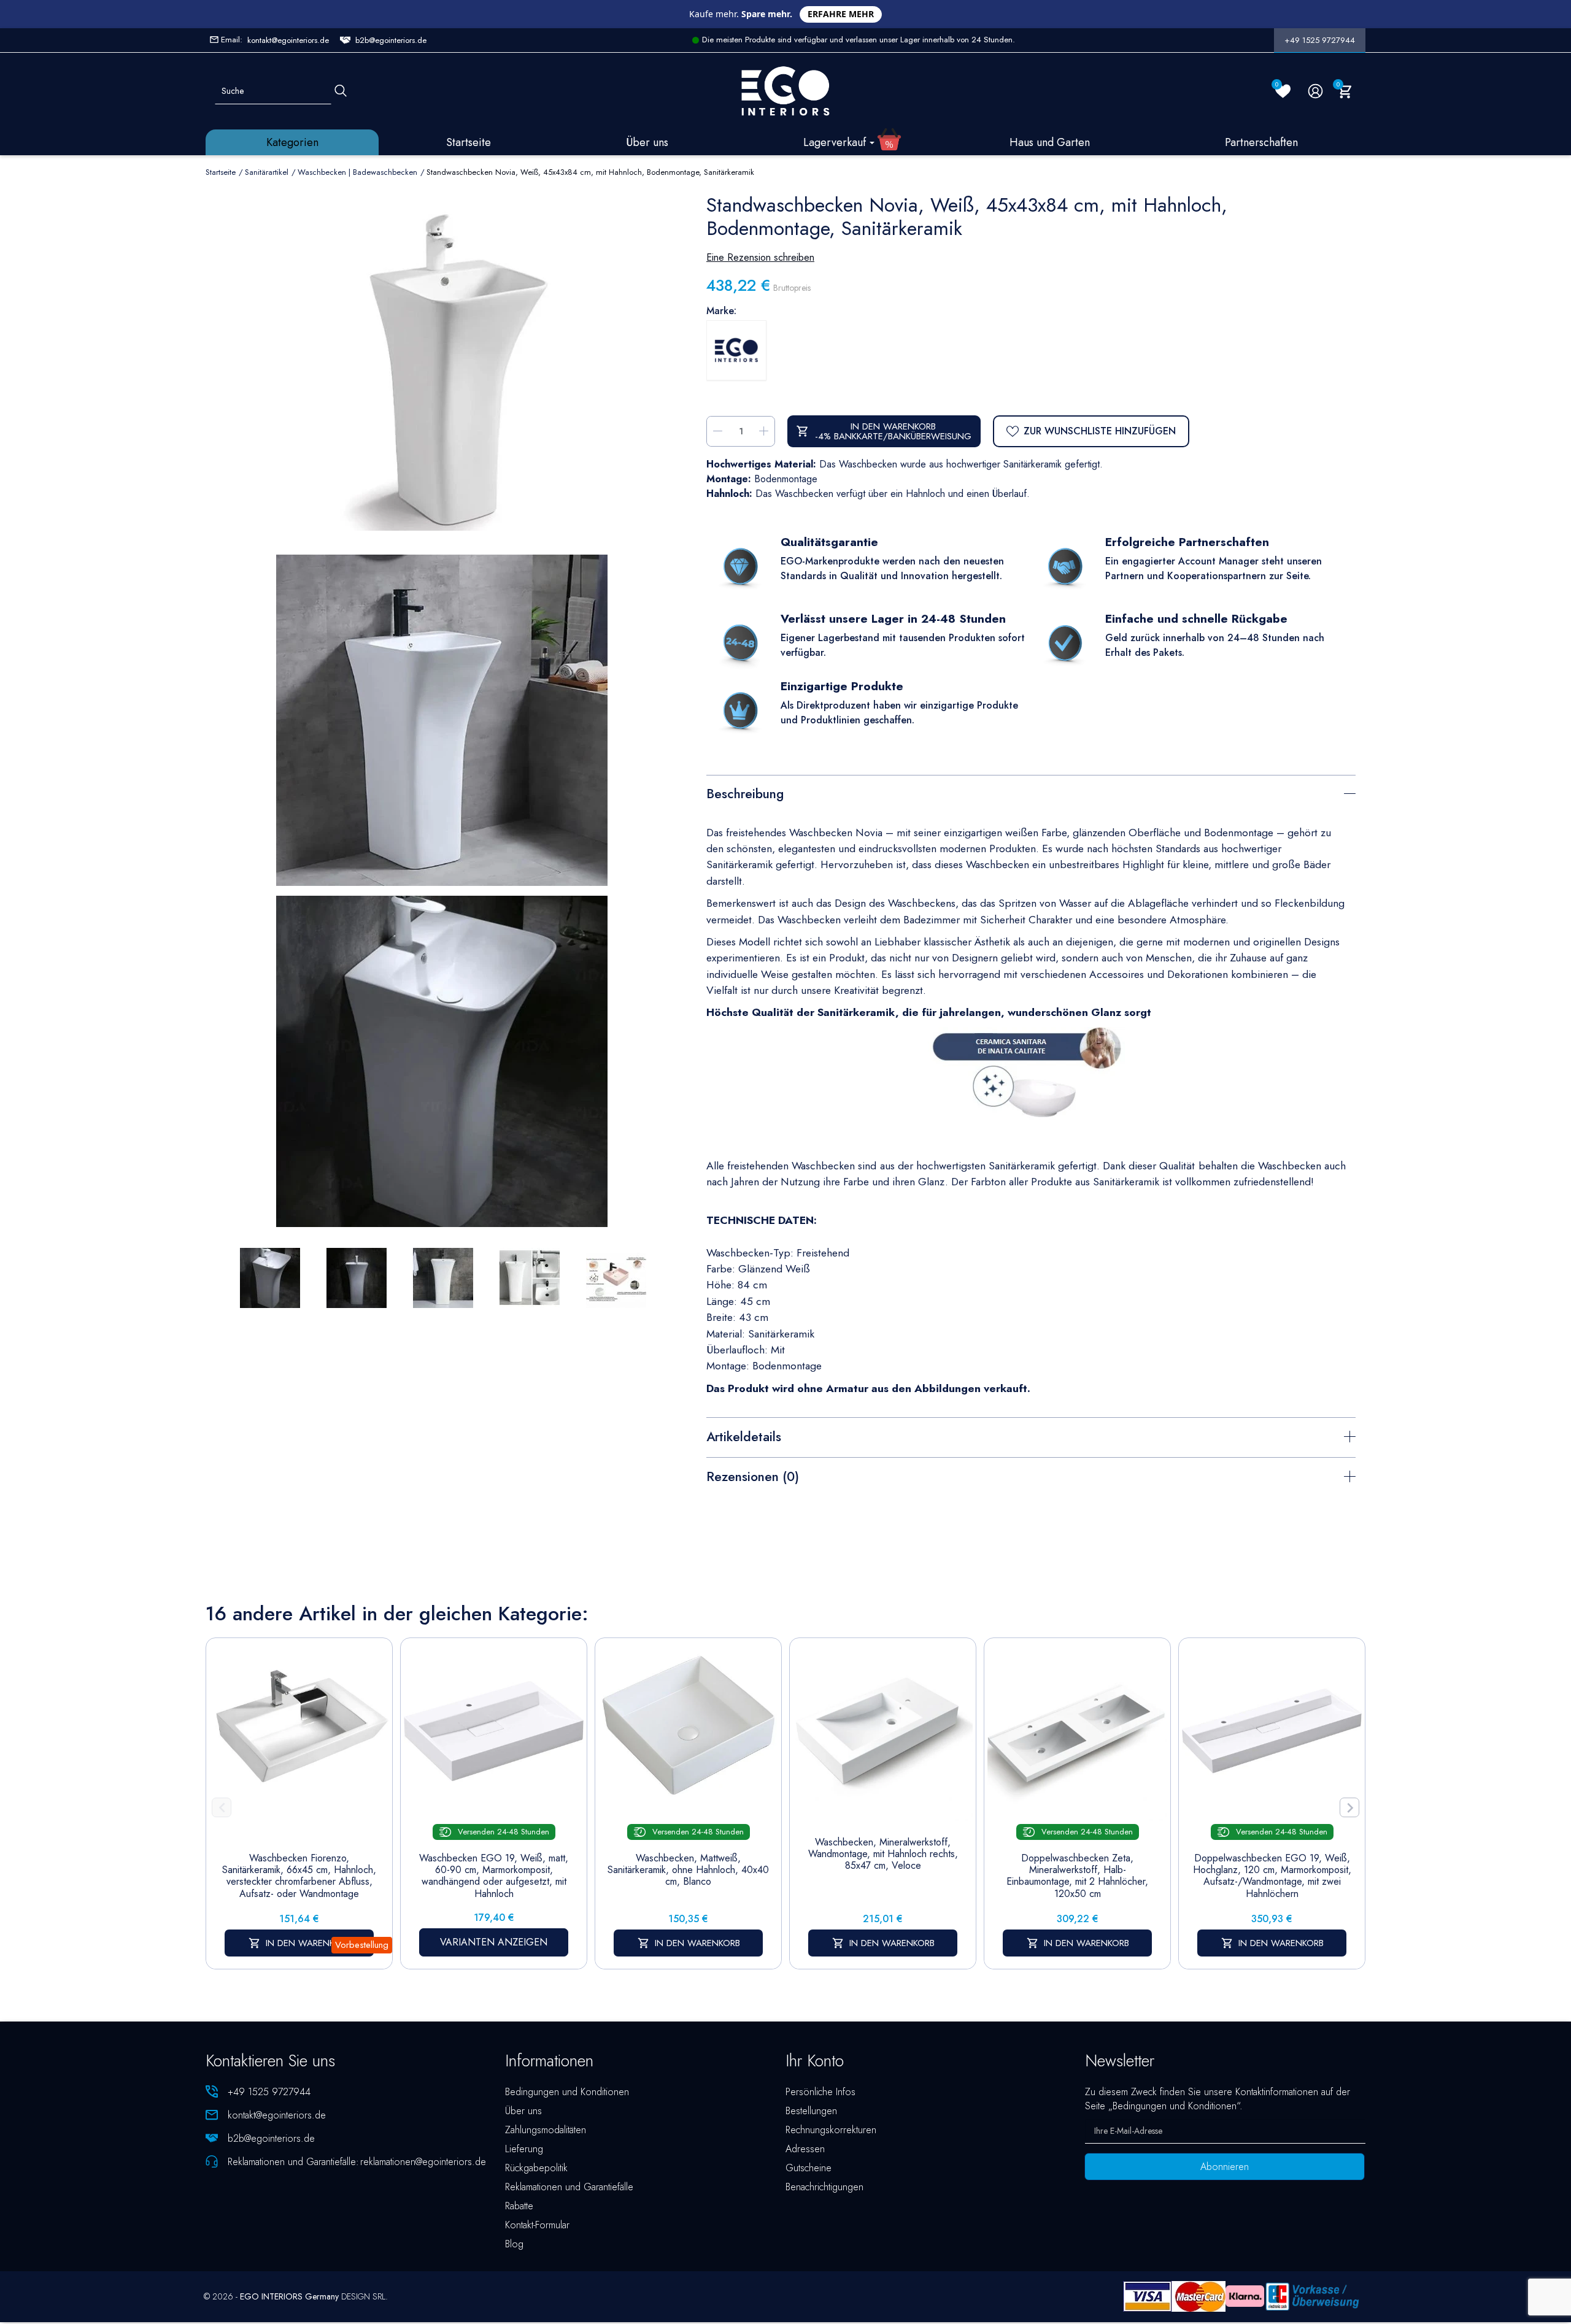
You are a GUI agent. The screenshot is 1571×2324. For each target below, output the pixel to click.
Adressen (805, 2149)
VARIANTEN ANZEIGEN (494, 1942)
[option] (442, 1061)
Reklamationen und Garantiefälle (569, 2187)
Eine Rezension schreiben (760, 257)
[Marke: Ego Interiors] (736, 350)
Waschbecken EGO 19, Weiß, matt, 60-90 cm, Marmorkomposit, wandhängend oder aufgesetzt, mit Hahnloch (494, 1876)
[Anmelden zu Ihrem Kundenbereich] (1315, 91)
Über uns (523, 2111)
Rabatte (519, 2206)
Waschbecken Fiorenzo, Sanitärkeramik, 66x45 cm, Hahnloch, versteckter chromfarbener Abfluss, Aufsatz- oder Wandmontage (299, 1876)
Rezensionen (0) (753, 1477)
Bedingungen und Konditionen (567, 2092)
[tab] (1031, 793)
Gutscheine (809, 2168)
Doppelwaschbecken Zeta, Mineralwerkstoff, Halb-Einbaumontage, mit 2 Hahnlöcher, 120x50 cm (1077, 1876)
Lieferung (524, 2149)
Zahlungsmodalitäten (546, 2130)
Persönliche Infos (820, 2092)
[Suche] (341, 91)
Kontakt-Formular (537, 2225)
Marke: (721, 311)
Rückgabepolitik (536, 2168)
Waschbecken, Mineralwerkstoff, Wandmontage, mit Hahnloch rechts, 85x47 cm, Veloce (883, 1854)
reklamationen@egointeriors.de (423, 2162)
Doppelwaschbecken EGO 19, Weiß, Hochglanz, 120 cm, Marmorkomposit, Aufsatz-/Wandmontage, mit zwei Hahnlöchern (1272, 1876)
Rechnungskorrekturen (831, 2130)
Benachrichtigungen (824, 2187)
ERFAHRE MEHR (841, 14)
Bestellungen (811, 2111)
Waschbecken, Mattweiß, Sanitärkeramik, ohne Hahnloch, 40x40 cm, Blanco (688, 1870)
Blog (514, 2244)
